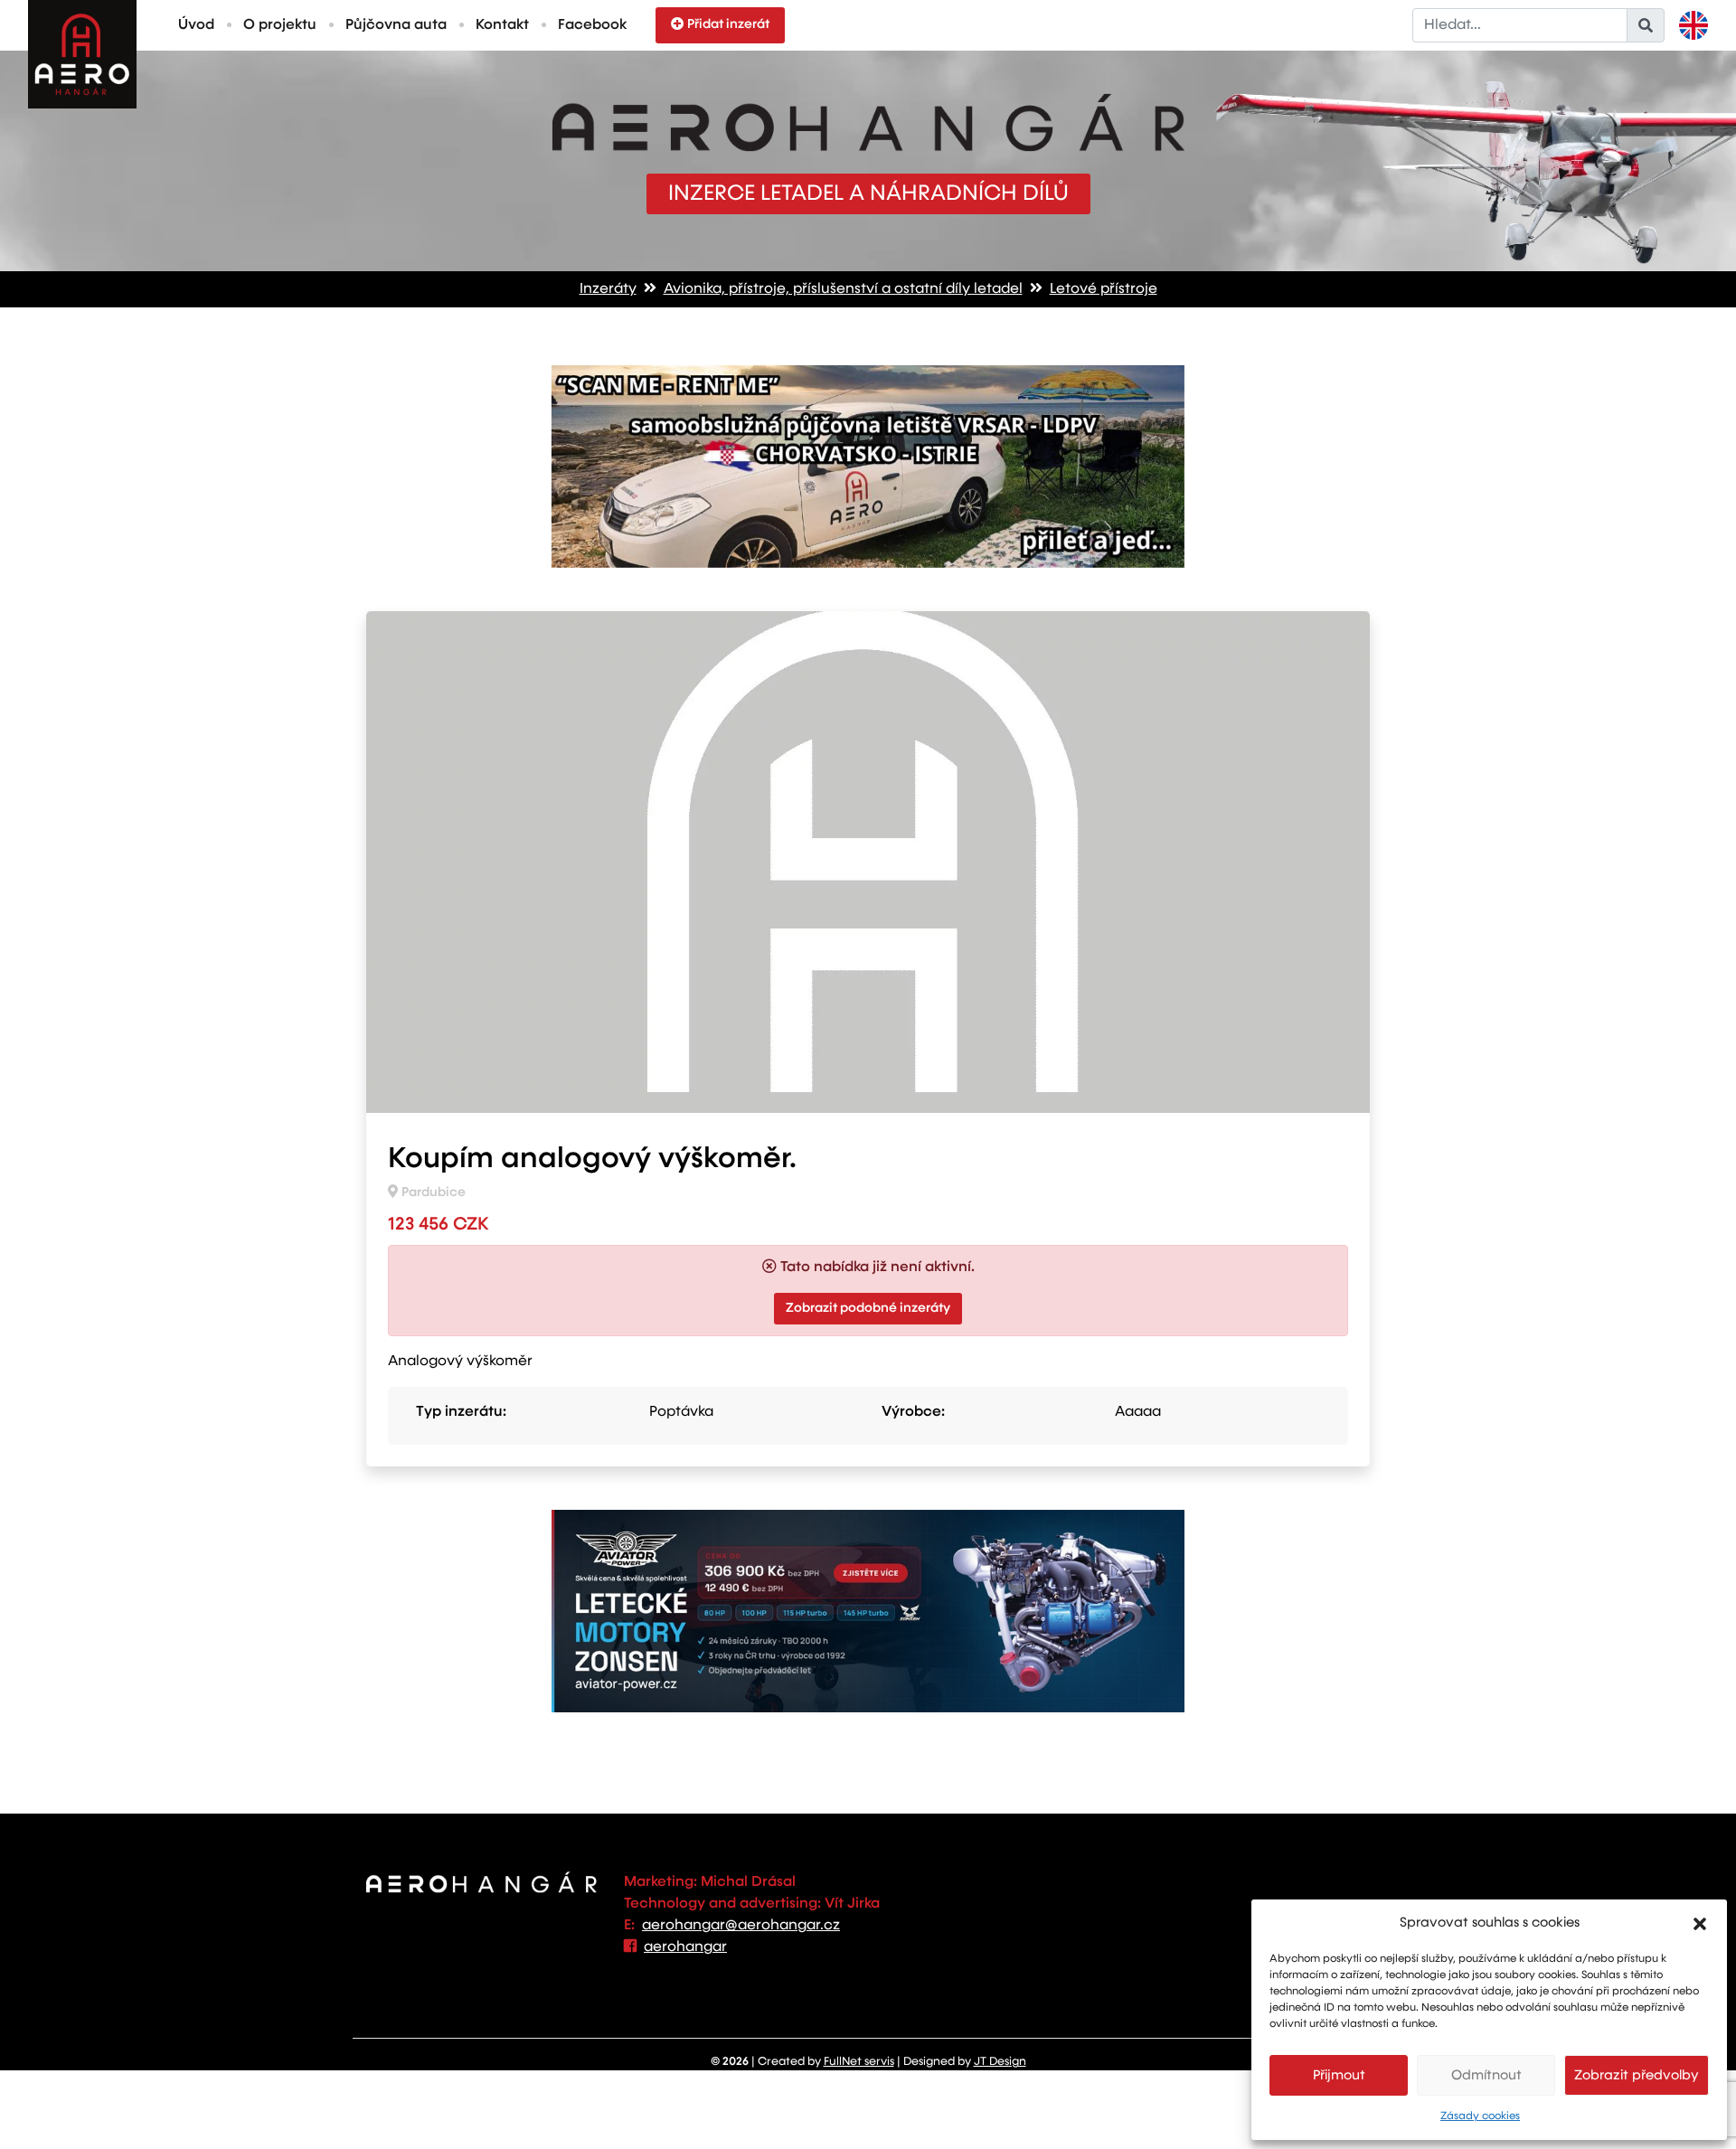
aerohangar (685, 1947)
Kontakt (502, 25)
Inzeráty (608, 289)
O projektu (280, 25)
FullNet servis (859, 2062)
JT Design (1000, 2062)
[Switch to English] (1694, 25)
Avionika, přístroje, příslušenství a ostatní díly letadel (843, 289)
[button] (1700, 1923)
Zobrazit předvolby (1637, 2075)
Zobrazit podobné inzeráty (868, 1308)
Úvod (196, 25)
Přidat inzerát (728, 24)
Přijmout (1339, 2075)
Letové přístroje (1104, 289)
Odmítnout (1486, 2075)
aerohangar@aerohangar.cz (741, 1926)
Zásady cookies (1480, 2116)
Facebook (592, 25)
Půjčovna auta (396, 25)
